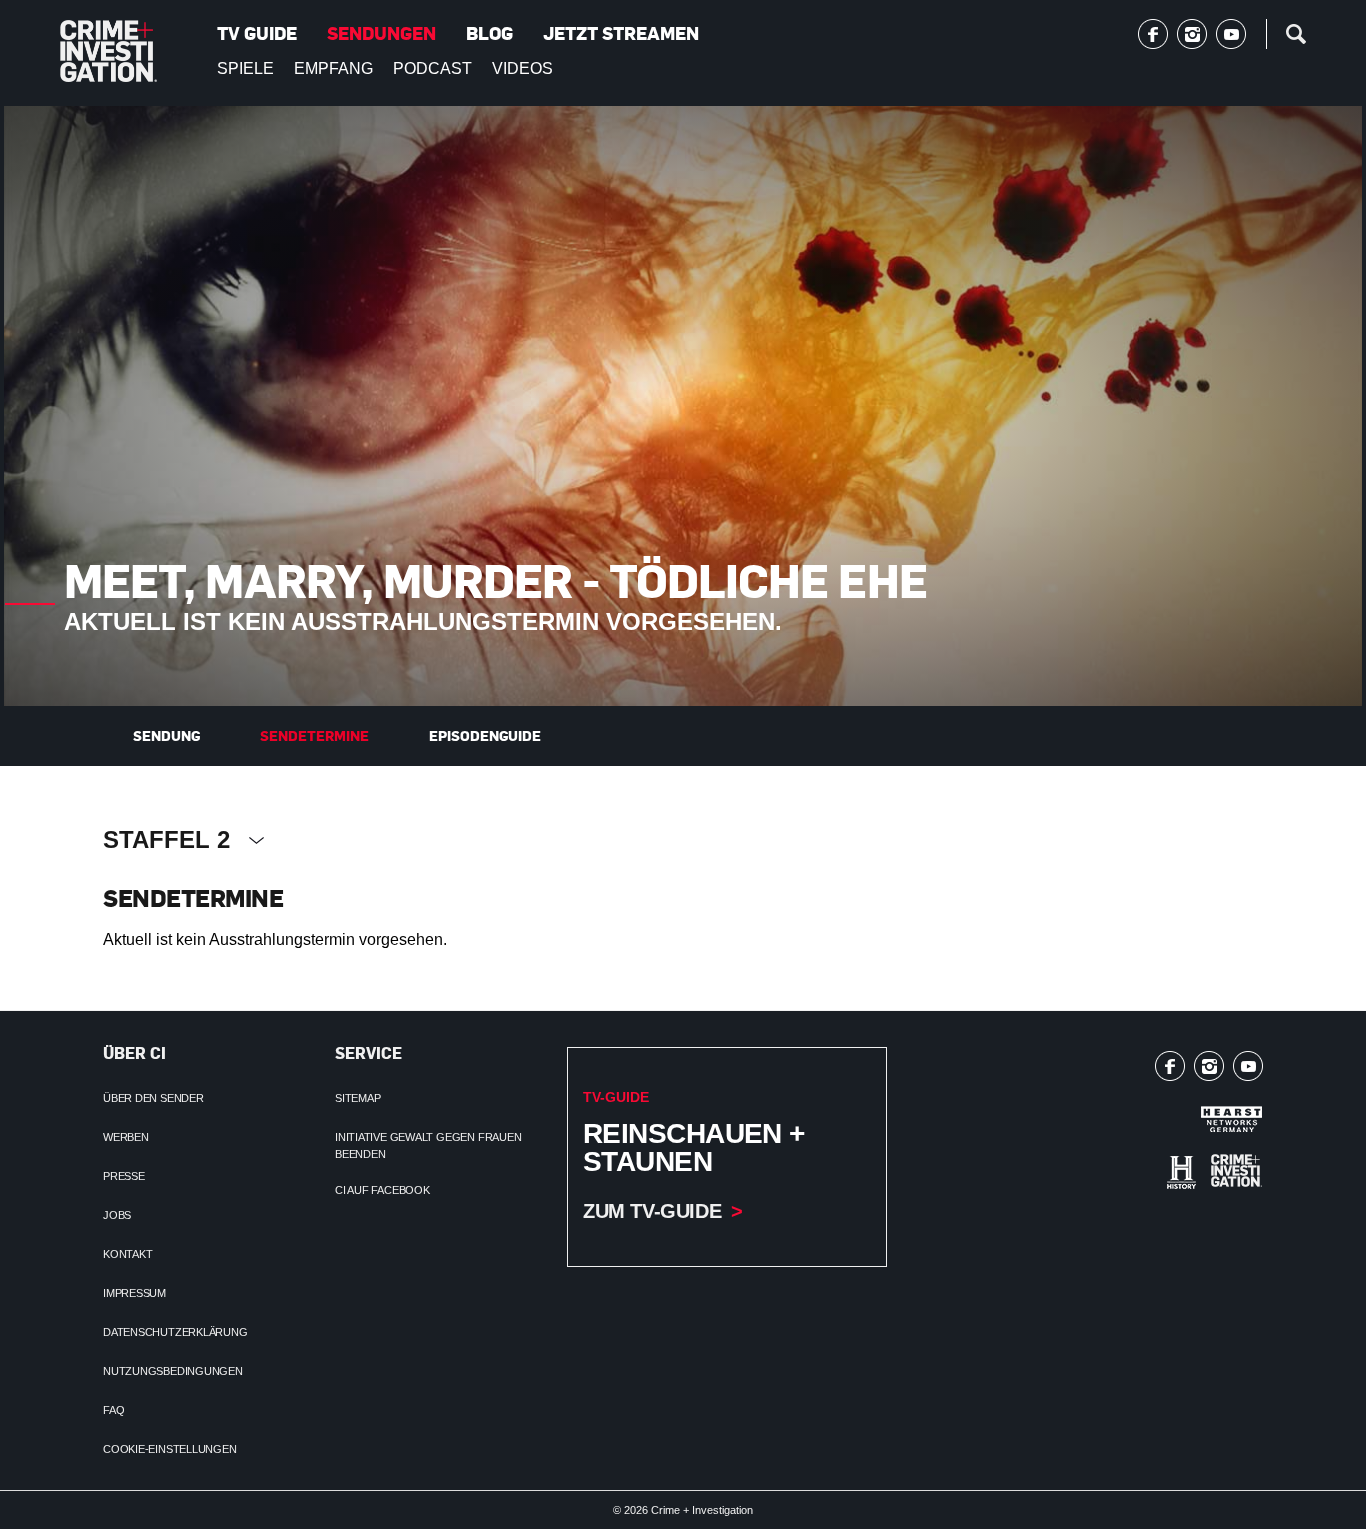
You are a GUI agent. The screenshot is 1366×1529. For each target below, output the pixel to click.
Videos (522, 68)
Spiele (245, 68)
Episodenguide (485, 735)
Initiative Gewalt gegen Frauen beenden (428, 1145)
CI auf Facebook (382, 1190)
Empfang (333, 68)
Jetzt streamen (621, 33)
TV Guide (257, 33)
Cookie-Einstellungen (170, 1449)
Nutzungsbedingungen (173, 1371)
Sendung (166, 735)
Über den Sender (153, 1098)
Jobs (117, 1215)
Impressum (134, 1293)
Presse (124, 1176)
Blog (489, 33)
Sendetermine (314, 735)
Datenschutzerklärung (175, 1332)
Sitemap (357, 1098)
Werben (126, 1137)
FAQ (113, 1410)
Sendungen (381, 33)
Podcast (432, 68)
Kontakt (127, 1254)
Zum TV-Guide (652, 1211)
